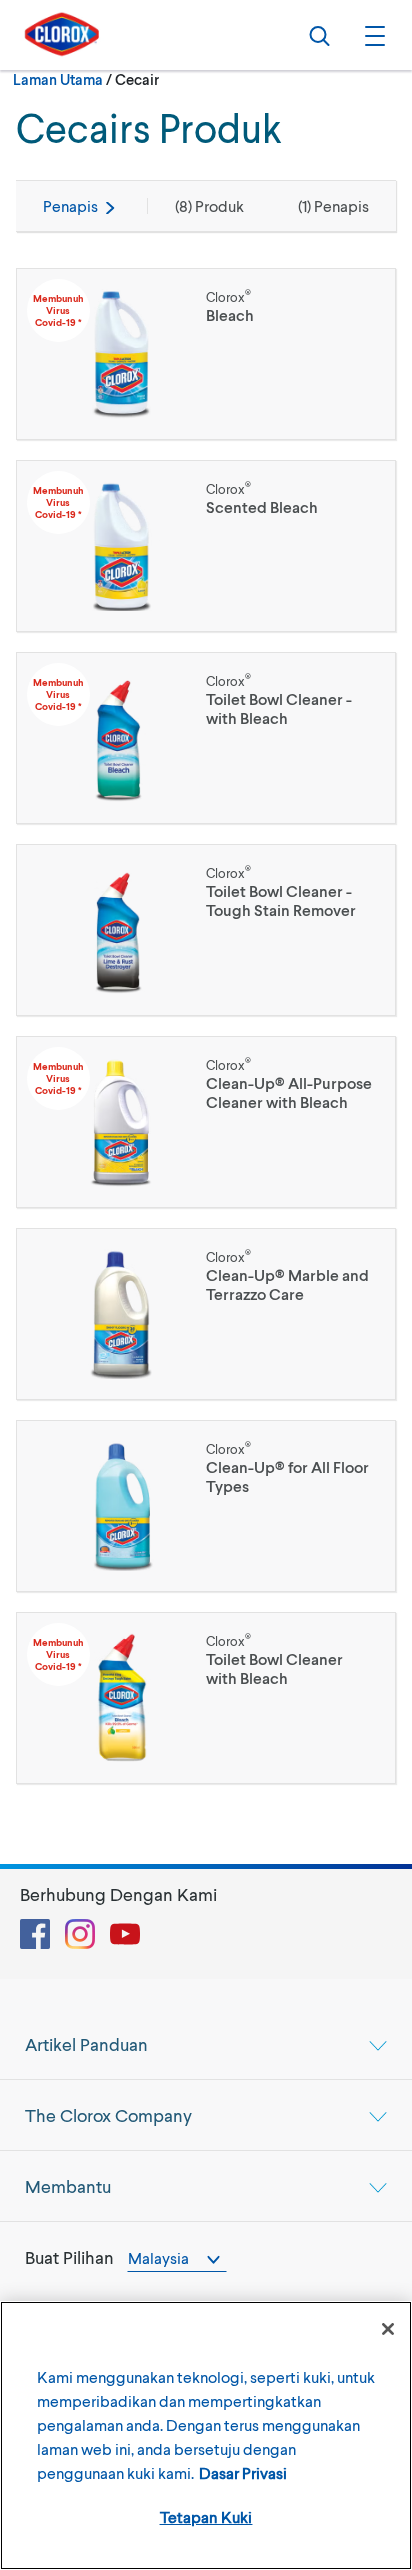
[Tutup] (388, 2329)
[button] (372, 35)
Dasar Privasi (243, 2472)
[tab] (206, 2044)
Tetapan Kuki (206, 2516)
